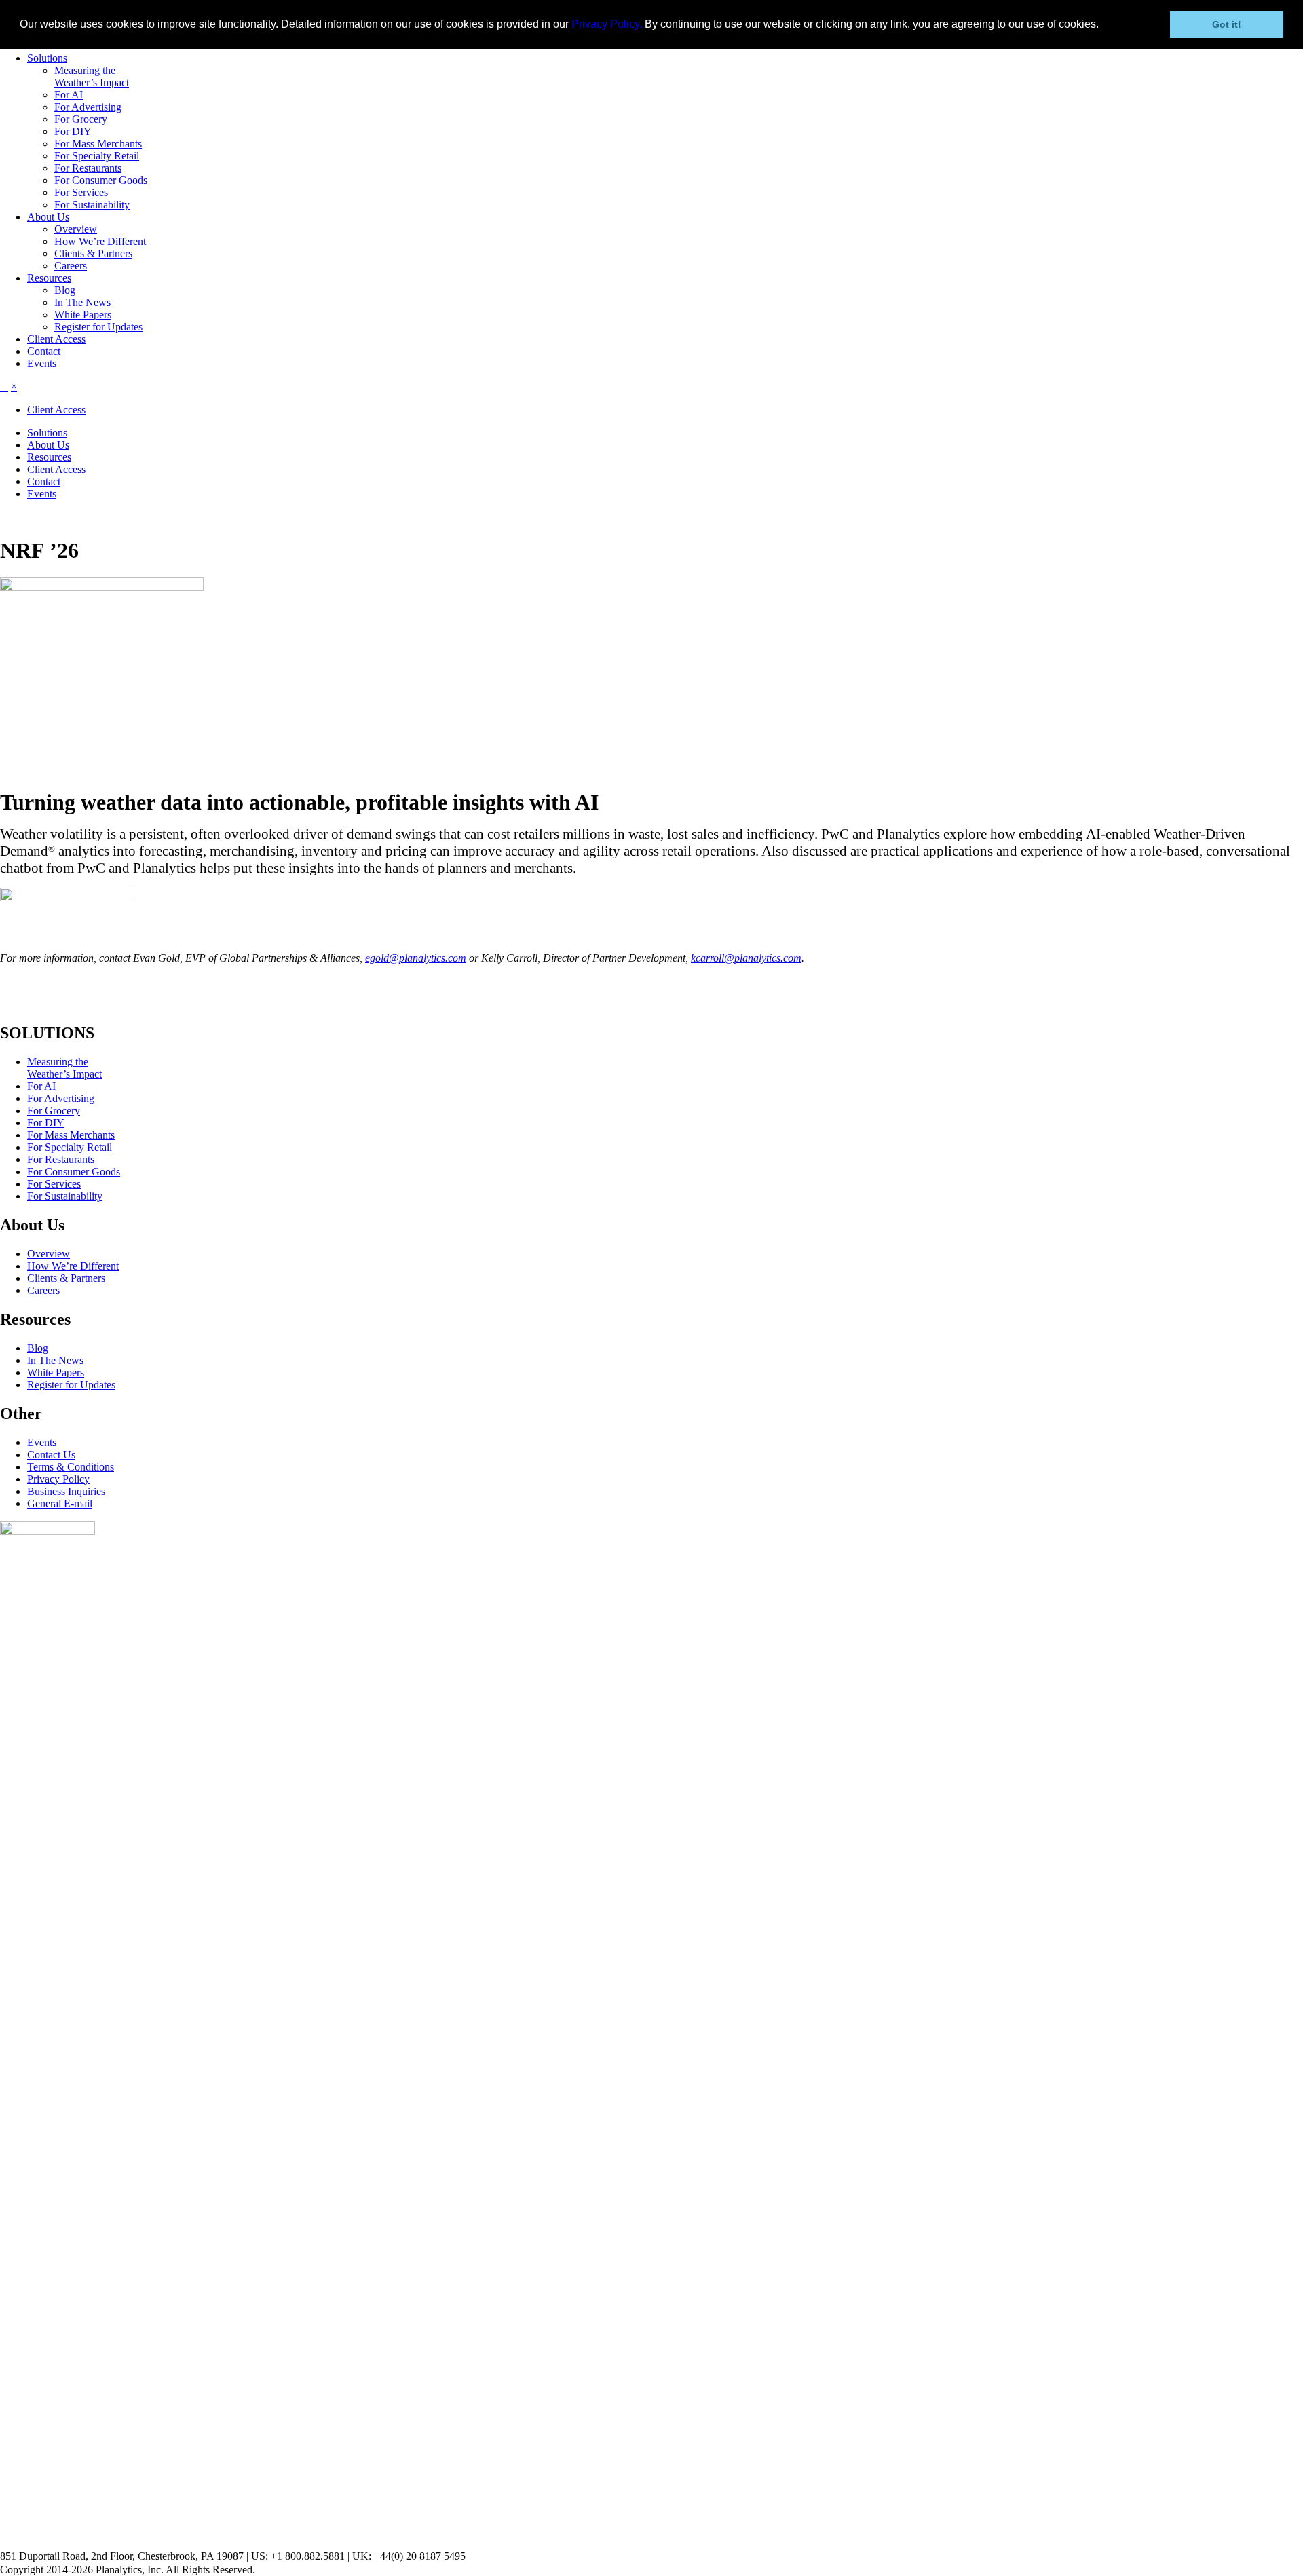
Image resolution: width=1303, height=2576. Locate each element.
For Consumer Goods (101, 180)
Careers (71, 266)
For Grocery (81, 119)
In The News (82, 302)
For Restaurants (88, 168)
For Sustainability (92, 205)
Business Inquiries (66, 1491)
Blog (65, 290)
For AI (69, 95)
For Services (81, 192)
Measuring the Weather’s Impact (92, 76)
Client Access (56, 339)
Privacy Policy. (607, 24)
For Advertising (88, 107)
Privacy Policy (58, 1479)
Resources (49, 278)
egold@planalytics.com (416, 958)
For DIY (73, 131)
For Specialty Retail (97, 156)
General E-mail (60, 1503)
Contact (44, 351)
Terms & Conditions (71, 1467)
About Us (48, 217)
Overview (76, 229)
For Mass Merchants (98, 144)
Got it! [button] (1227, 24)
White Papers (83, 315)
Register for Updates (98, 327)
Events (42, 363)
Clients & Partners (93, 253)
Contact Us (51, 1455)
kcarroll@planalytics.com (746, 958)
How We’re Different (100, 241)
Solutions (47, 58)
